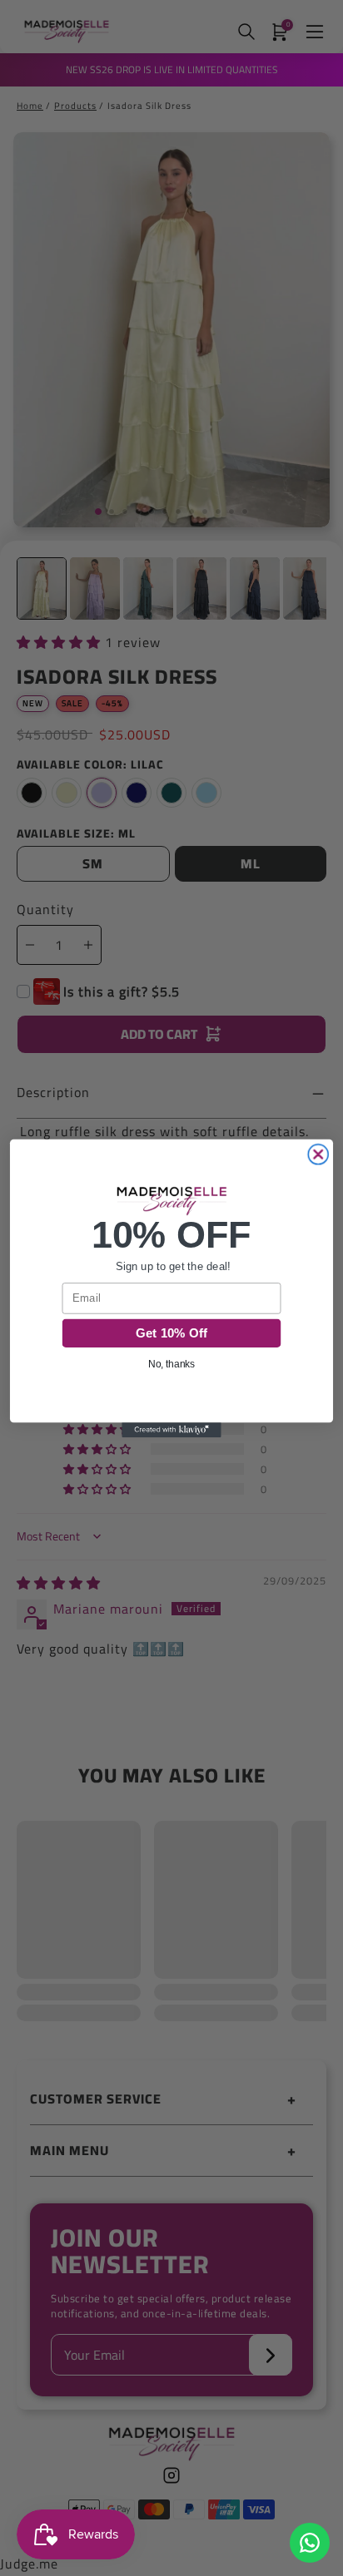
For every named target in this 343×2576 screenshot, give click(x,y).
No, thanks (172, 1364)
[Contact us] (310, 2543)
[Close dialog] (318, 1154)
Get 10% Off (172, 1332)
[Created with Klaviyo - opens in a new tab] (171, 1430)
